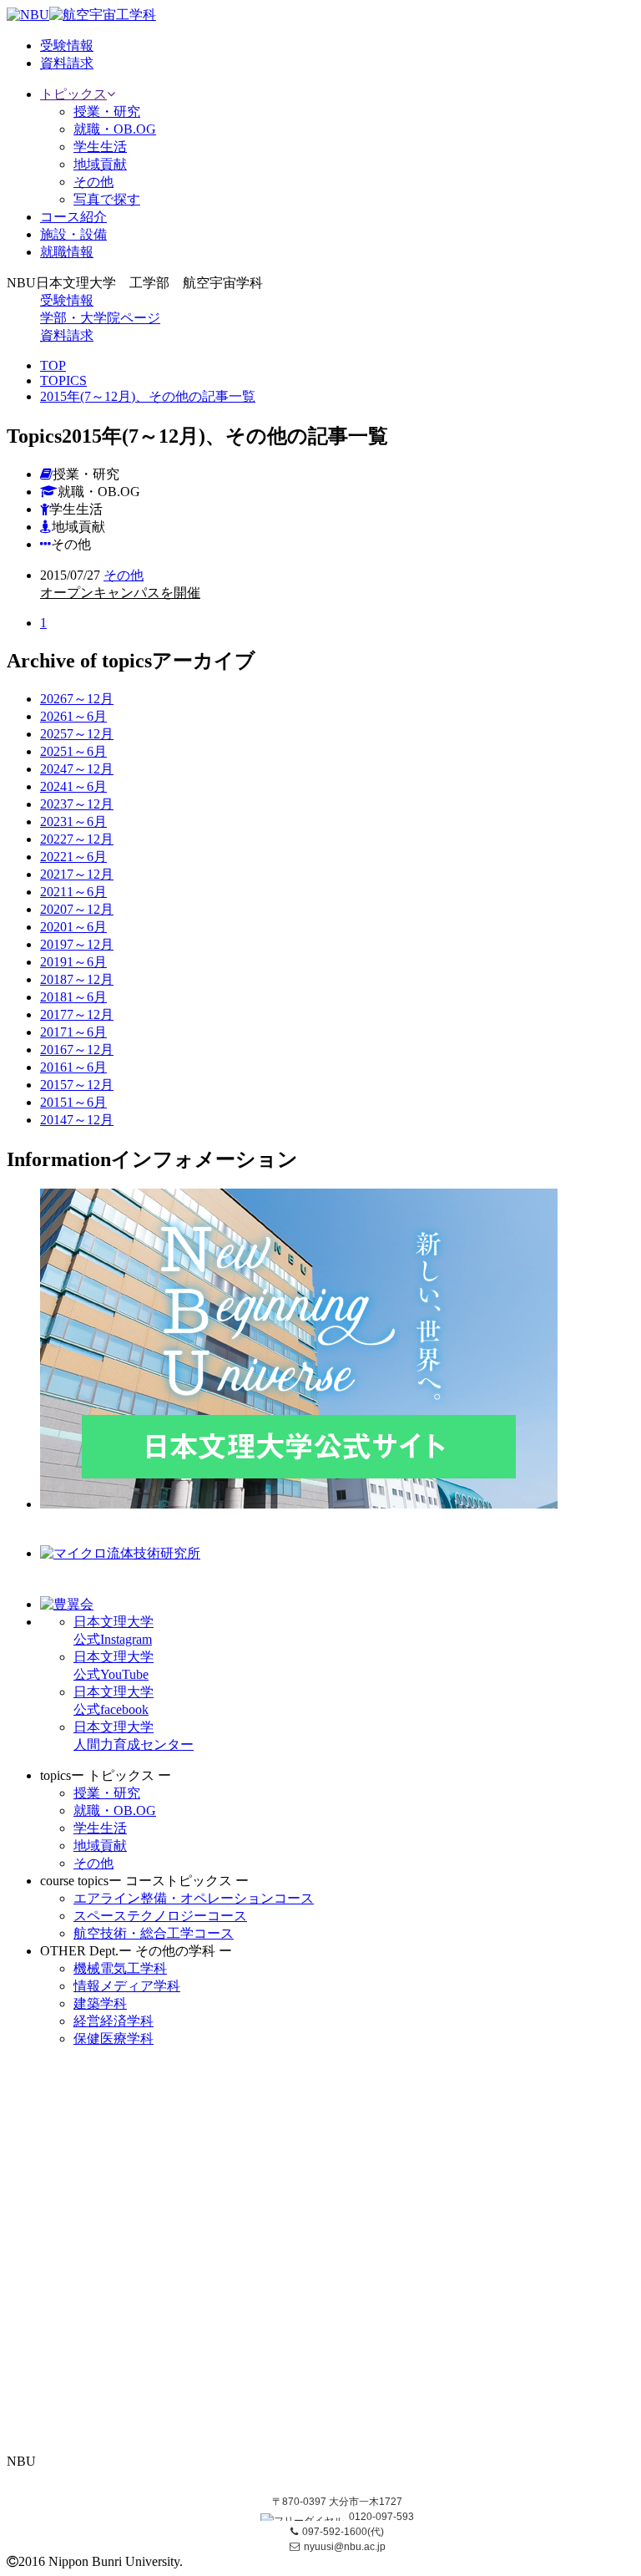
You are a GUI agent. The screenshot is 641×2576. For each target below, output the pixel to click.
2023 (77, 804)
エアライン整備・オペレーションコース (194, 1898)
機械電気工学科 (120, 1968)
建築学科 (100, 2003)
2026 (77, 699)
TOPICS (63, 380)
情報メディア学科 (127, 1986)
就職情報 (67, 252)
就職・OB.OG (115, 129)
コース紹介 (73, 217)
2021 (77, 874)
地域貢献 (100, 164)
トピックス (73, 94)
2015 (77, 1085)
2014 (77, 1120)
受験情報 (67, 300)
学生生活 (100, 147)
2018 (77, 979)
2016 (77, 1050)
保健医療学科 (114, 2038)
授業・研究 (107, 112)
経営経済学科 (114, 2021)
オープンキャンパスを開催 (120, 593)
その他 (93, 182)
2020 (77, 909)
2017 (77, 1014)
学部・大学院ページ (100, 318)
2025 (77, 734)
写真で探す (107, 199)
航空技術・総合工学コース (154, 1933)
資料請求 (67, 335)
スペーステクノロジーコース (160, 1916)
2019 (77, 944)
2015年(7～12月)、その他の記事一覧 (148, 396)
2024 (77, 769)
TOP (53, 365)
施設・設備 (73, 234)
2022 (77, 839)
